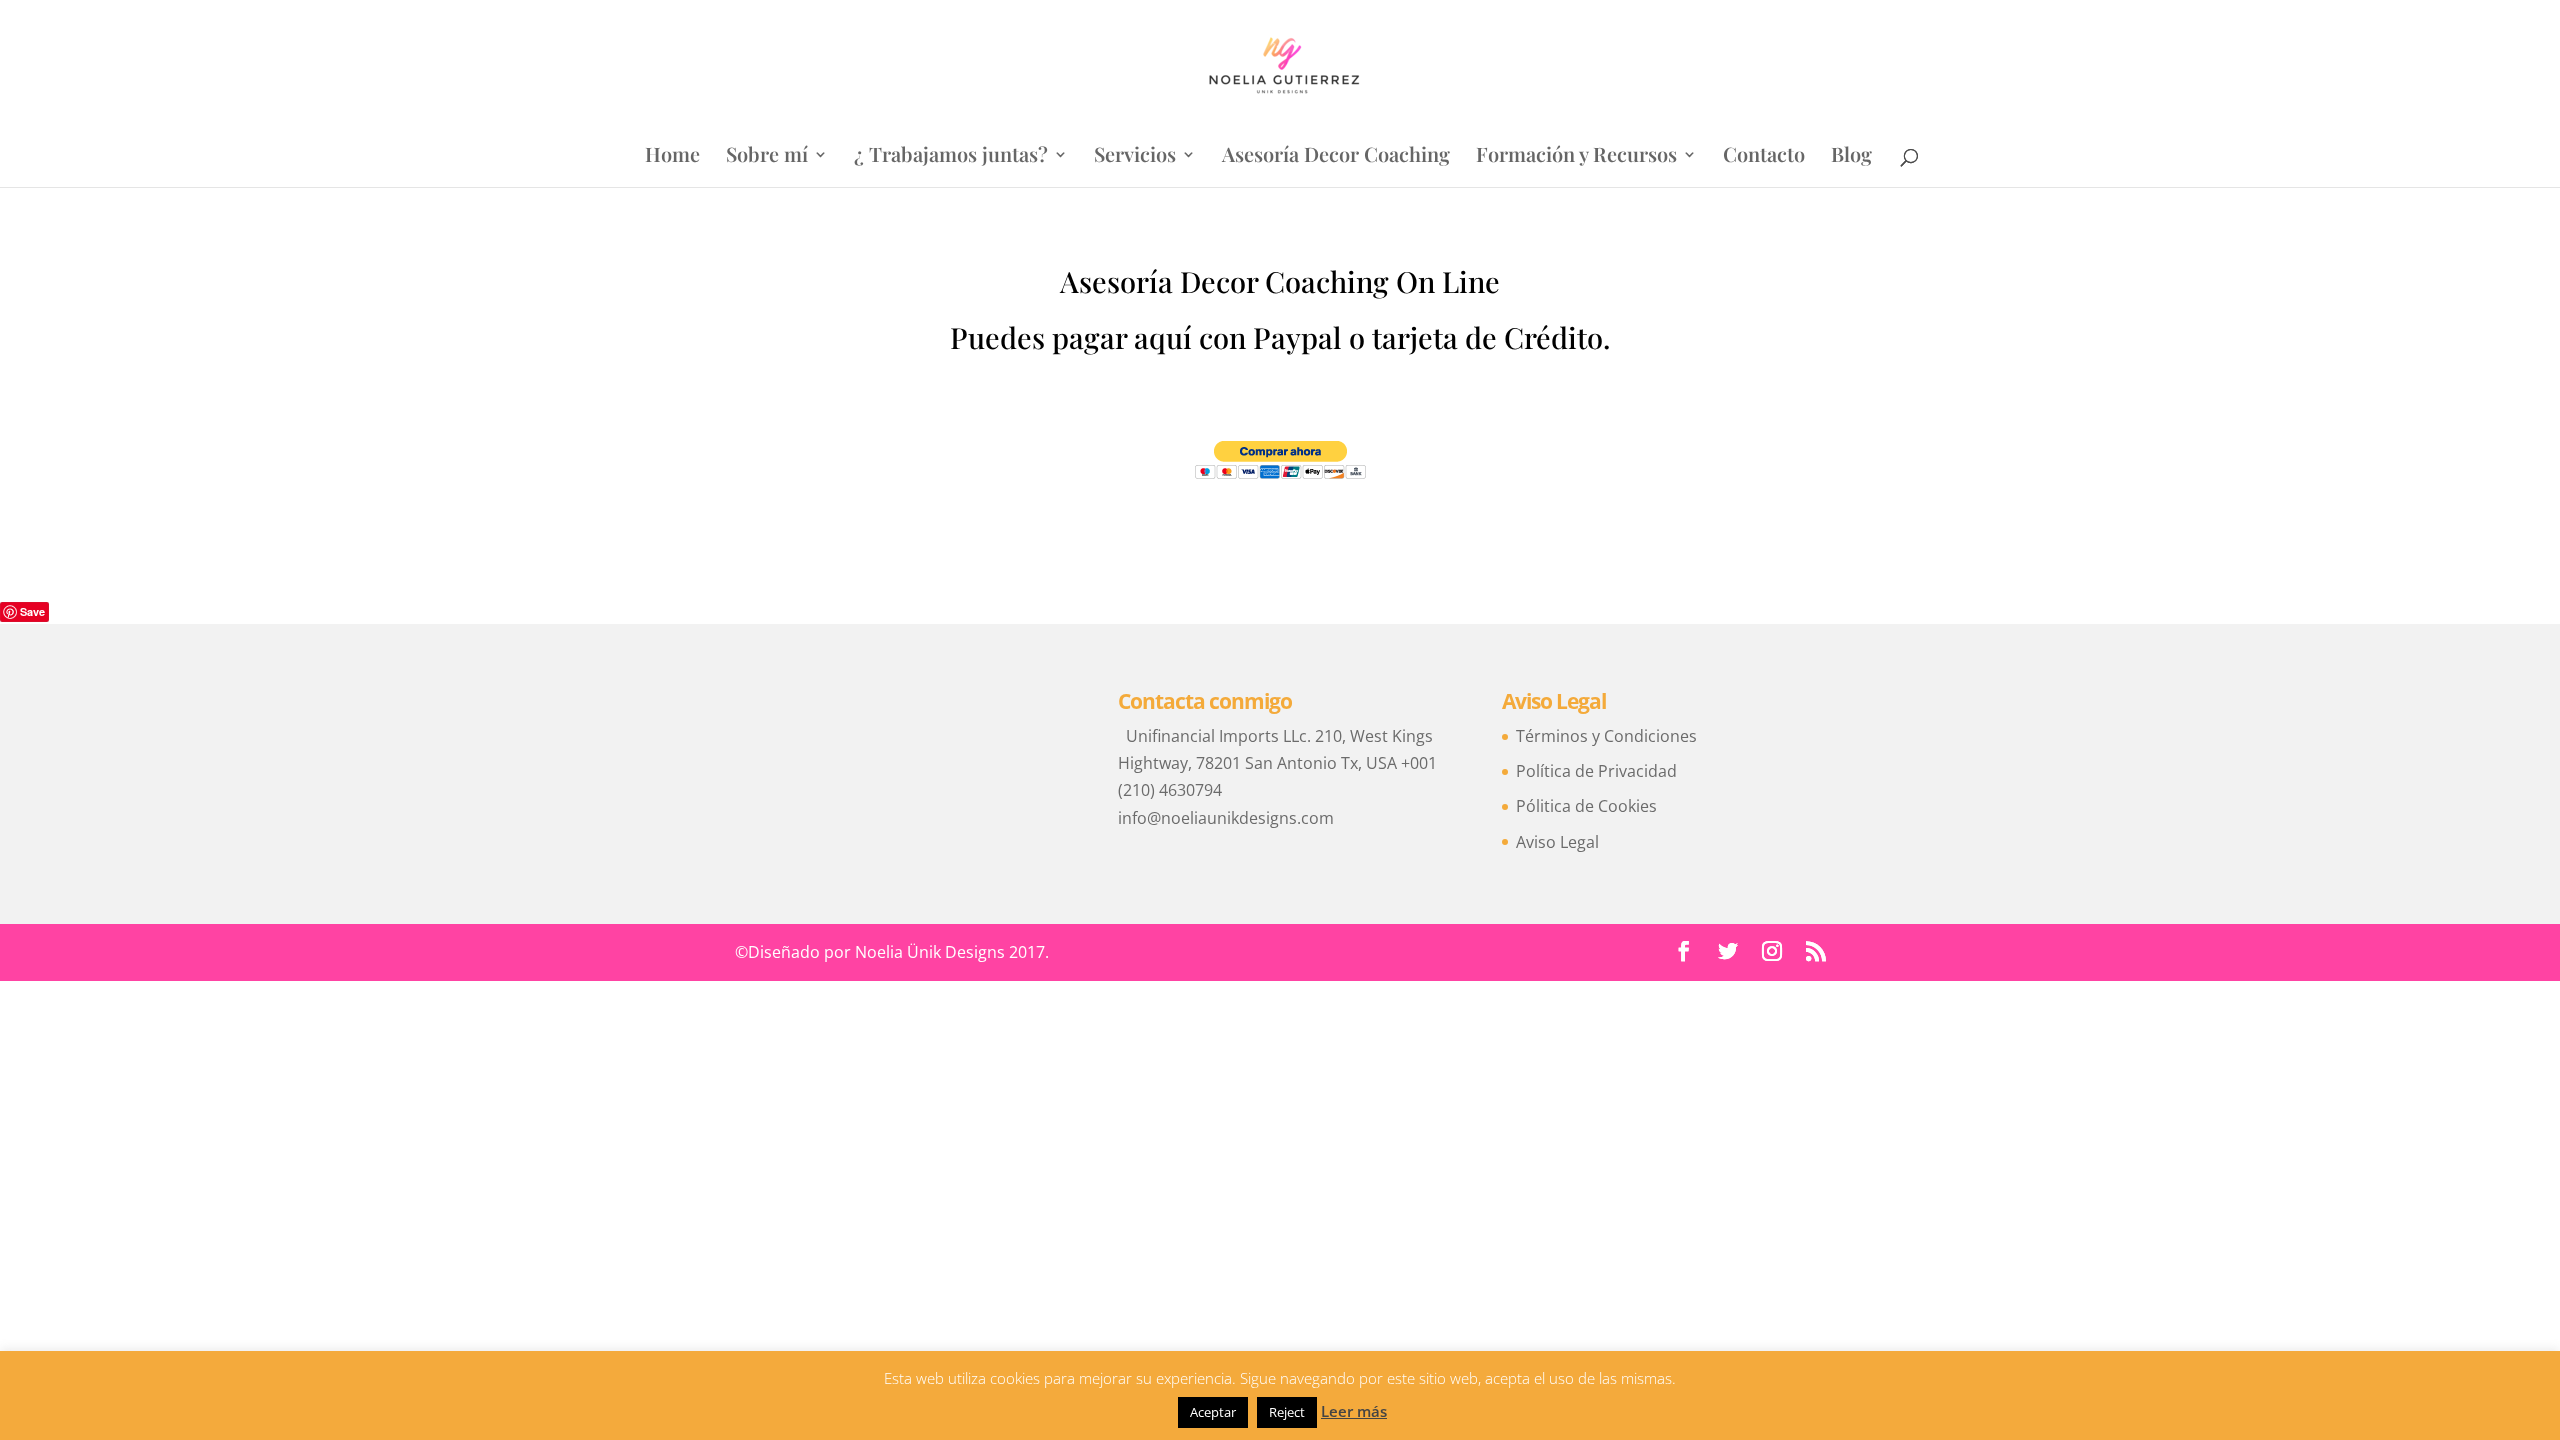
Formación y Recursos (1576, 157)
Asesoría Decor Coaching (1336, 157)
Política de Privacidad (1596, 771)
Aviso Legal (1557, 842)
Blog (1851, 157)
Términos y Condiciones (1606, 736)
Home (672, 157)
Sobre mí (767, 157)
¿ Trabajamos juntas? (951, 157)
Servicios (1135, 157)
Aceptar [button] (1213, 1412)
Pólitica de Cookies (1586, 806)
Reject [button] (1287, 1412)
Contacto (1764, 157)
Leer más (1354, 1411)
